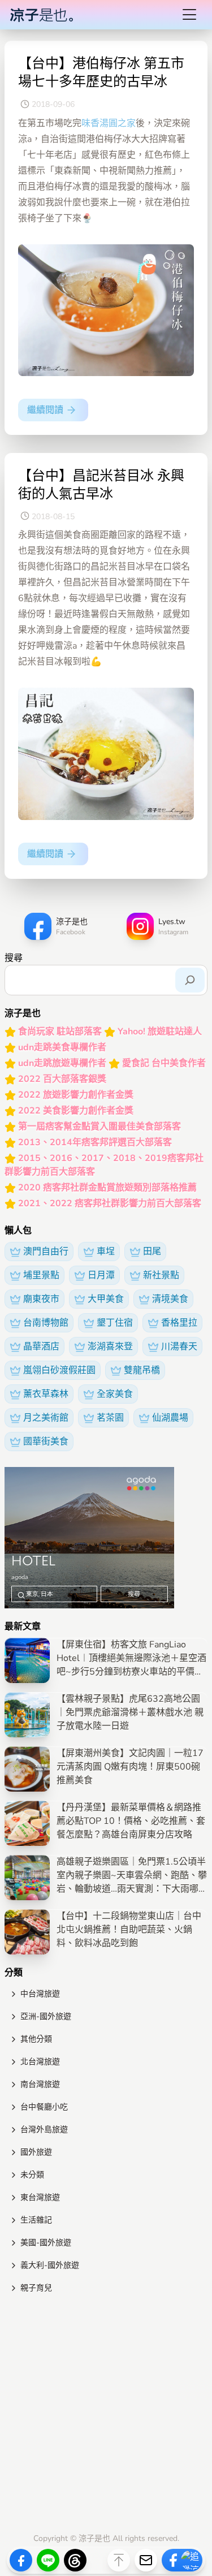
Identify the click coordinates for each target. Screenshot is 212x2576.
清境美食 (170, 1299)
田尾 (152, 1252)
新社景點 (161, 1275)
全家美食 (115, 1394)
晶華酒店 (41, 1347)
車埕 (106, 1252)
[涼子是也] (41, 15)
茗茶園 (110, 1418)
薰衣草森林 (46, 1394)
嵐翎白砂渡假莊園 (59, 1370)
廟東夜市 (41, 1299)
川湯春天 (179, 1347)
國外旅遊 (36, 2152)
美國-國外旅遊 (46, 2243)
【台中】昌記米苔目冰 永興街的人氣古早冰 (101, 485)
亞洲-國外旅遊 (46, 2016)
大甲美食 (106, 1299)
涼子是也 (94, 2538)
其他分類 (36, 2039)
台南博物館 (46, 1323)
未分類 (32, 2175)
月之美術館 (46, 1418)
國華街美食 (46, 1442)
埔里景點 (41, 1275)
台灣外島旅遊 (44, 2130)
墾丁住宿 (115, 1323)
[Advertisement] (106, 2416)
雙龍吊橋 (142, 1370)
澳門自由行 (46, 1252)
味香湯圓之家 (109, 123)
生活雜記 (36, 2220)
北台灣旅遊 (40, 2062)
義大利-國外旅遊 (50, 2265)
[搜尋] (190, 980)
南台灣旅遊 (40, 2084)
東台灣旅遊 (40, 2197)
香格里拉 (179, 1323)
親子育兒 (36, 2288)
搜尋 (14, 958)
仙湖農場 (170, 1418)
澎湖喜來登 (110, 1347)
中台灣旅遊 (40, 1994)
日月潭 (101, 1275)
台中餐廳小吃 (44, 2107)
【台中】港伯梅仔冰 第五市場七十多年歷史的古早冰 (101, 72)
